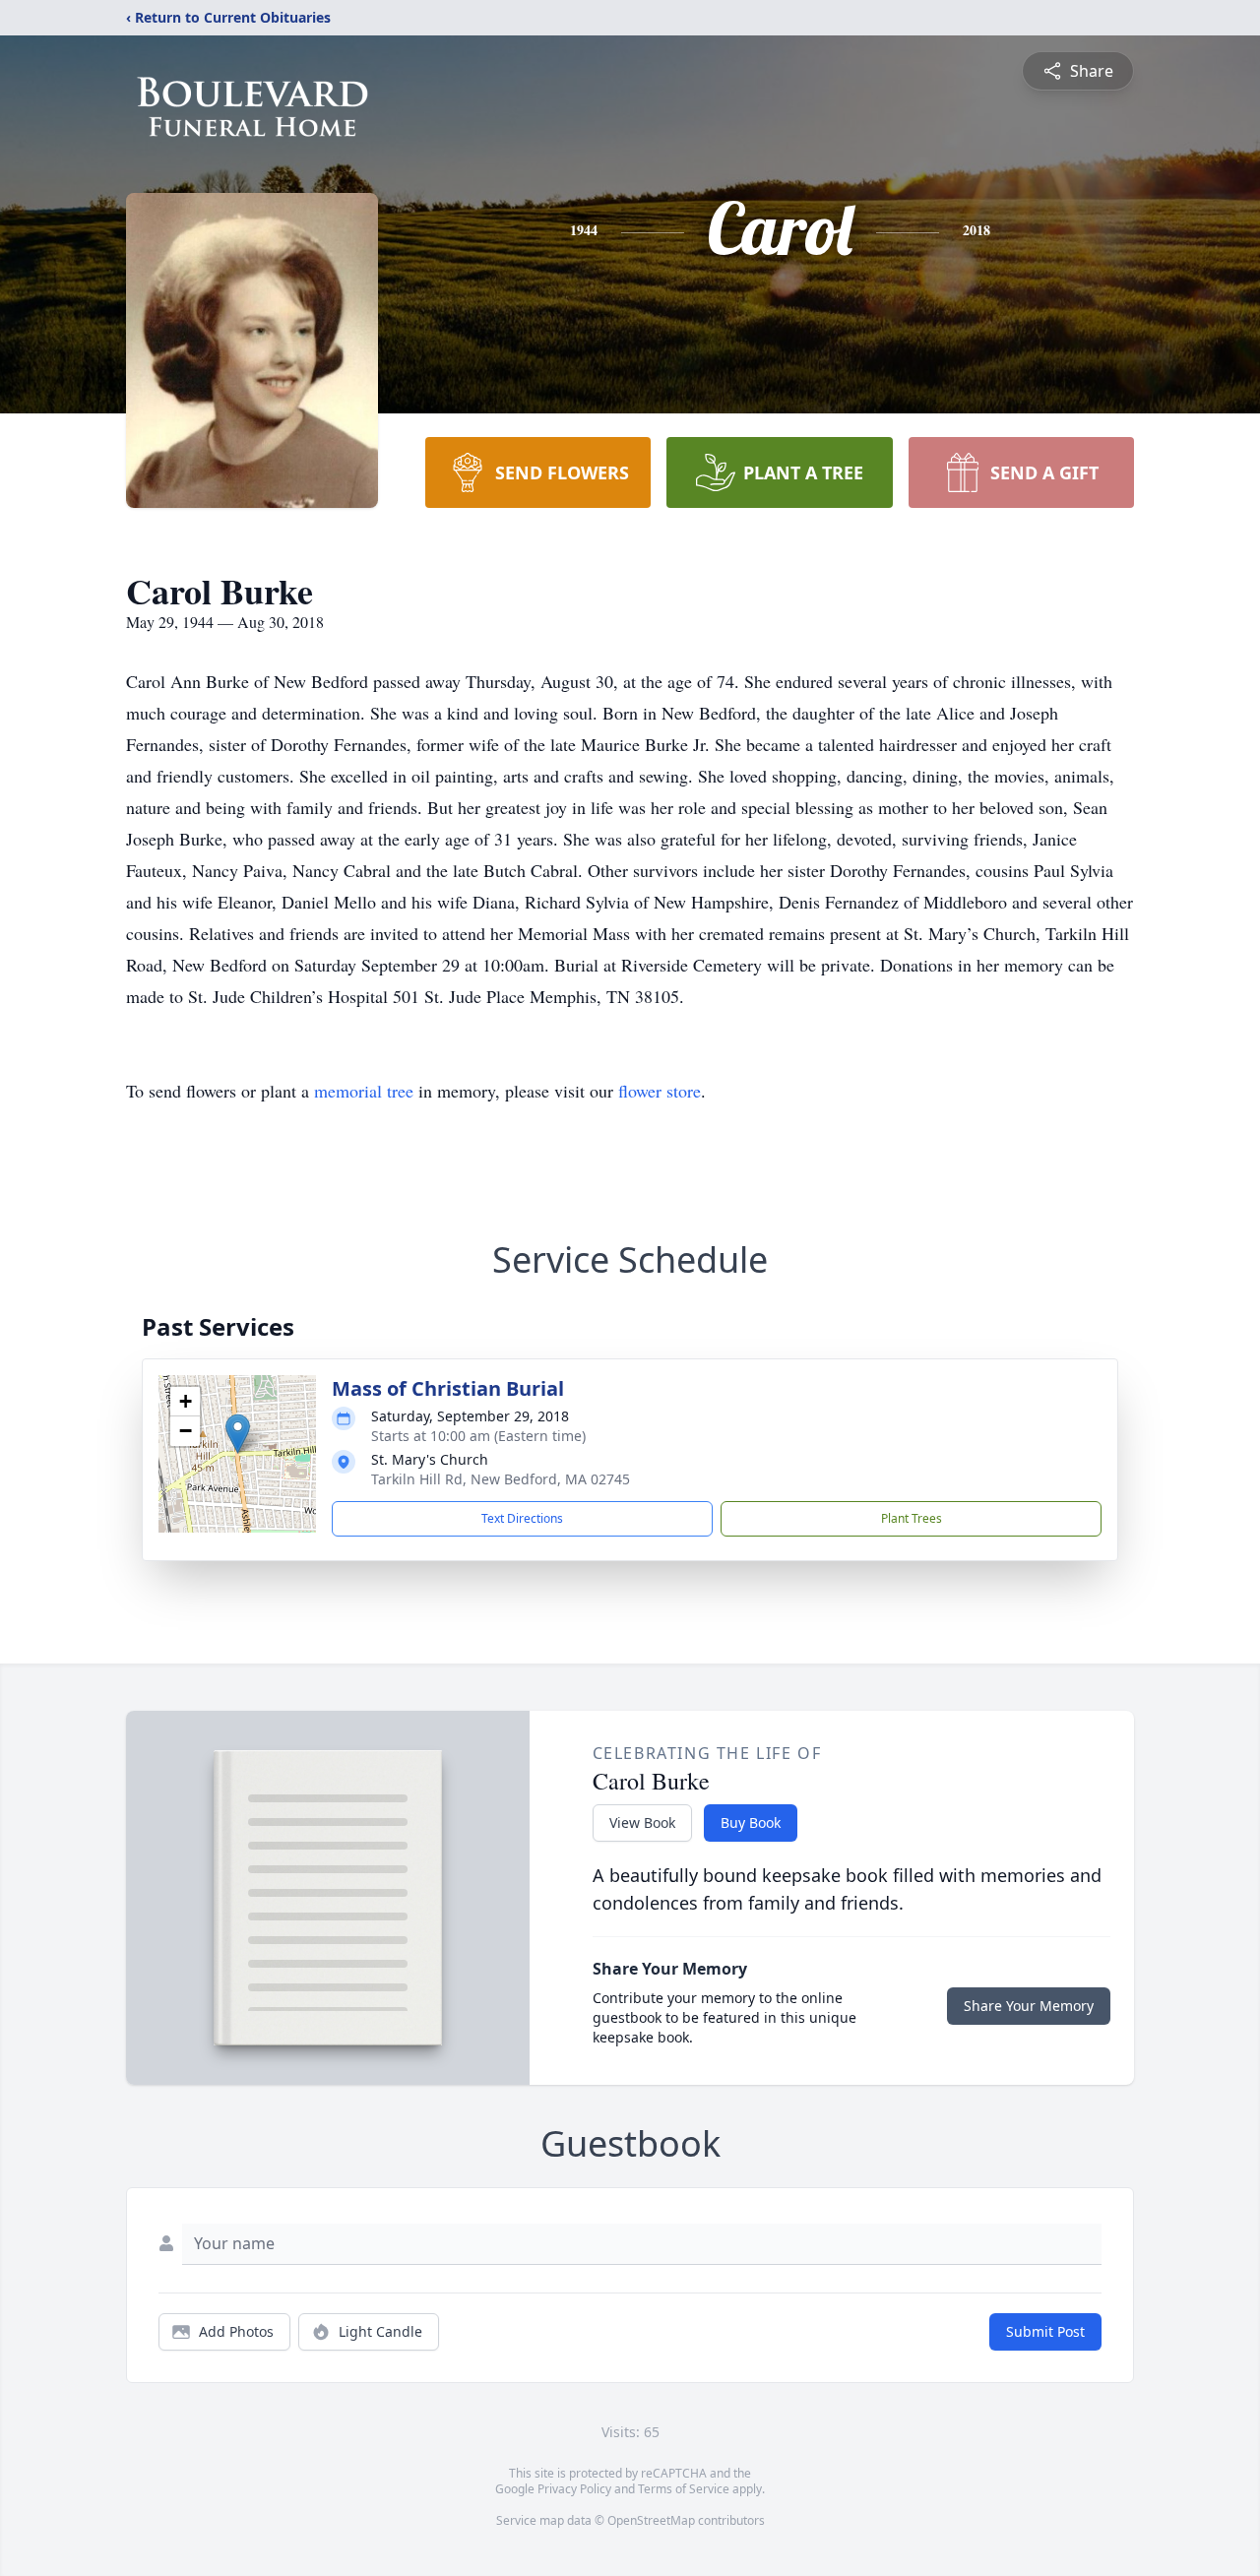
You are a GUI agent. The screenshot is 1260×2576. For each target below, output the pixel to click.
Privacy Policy (574, 2489)
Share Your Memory (1029, 2006)
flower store (660, 1091)
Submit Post (1045, 2331)
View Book (642, 1822)
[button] (238, 1434)
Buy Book (751, 1822)
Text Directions (522, 1518)
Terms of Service (684, 2489)
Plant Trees (912, 1518)
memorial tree (364, 1091)
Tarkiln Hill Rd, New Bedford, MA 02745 (501, 1479)
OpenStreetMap (651, 2520)
